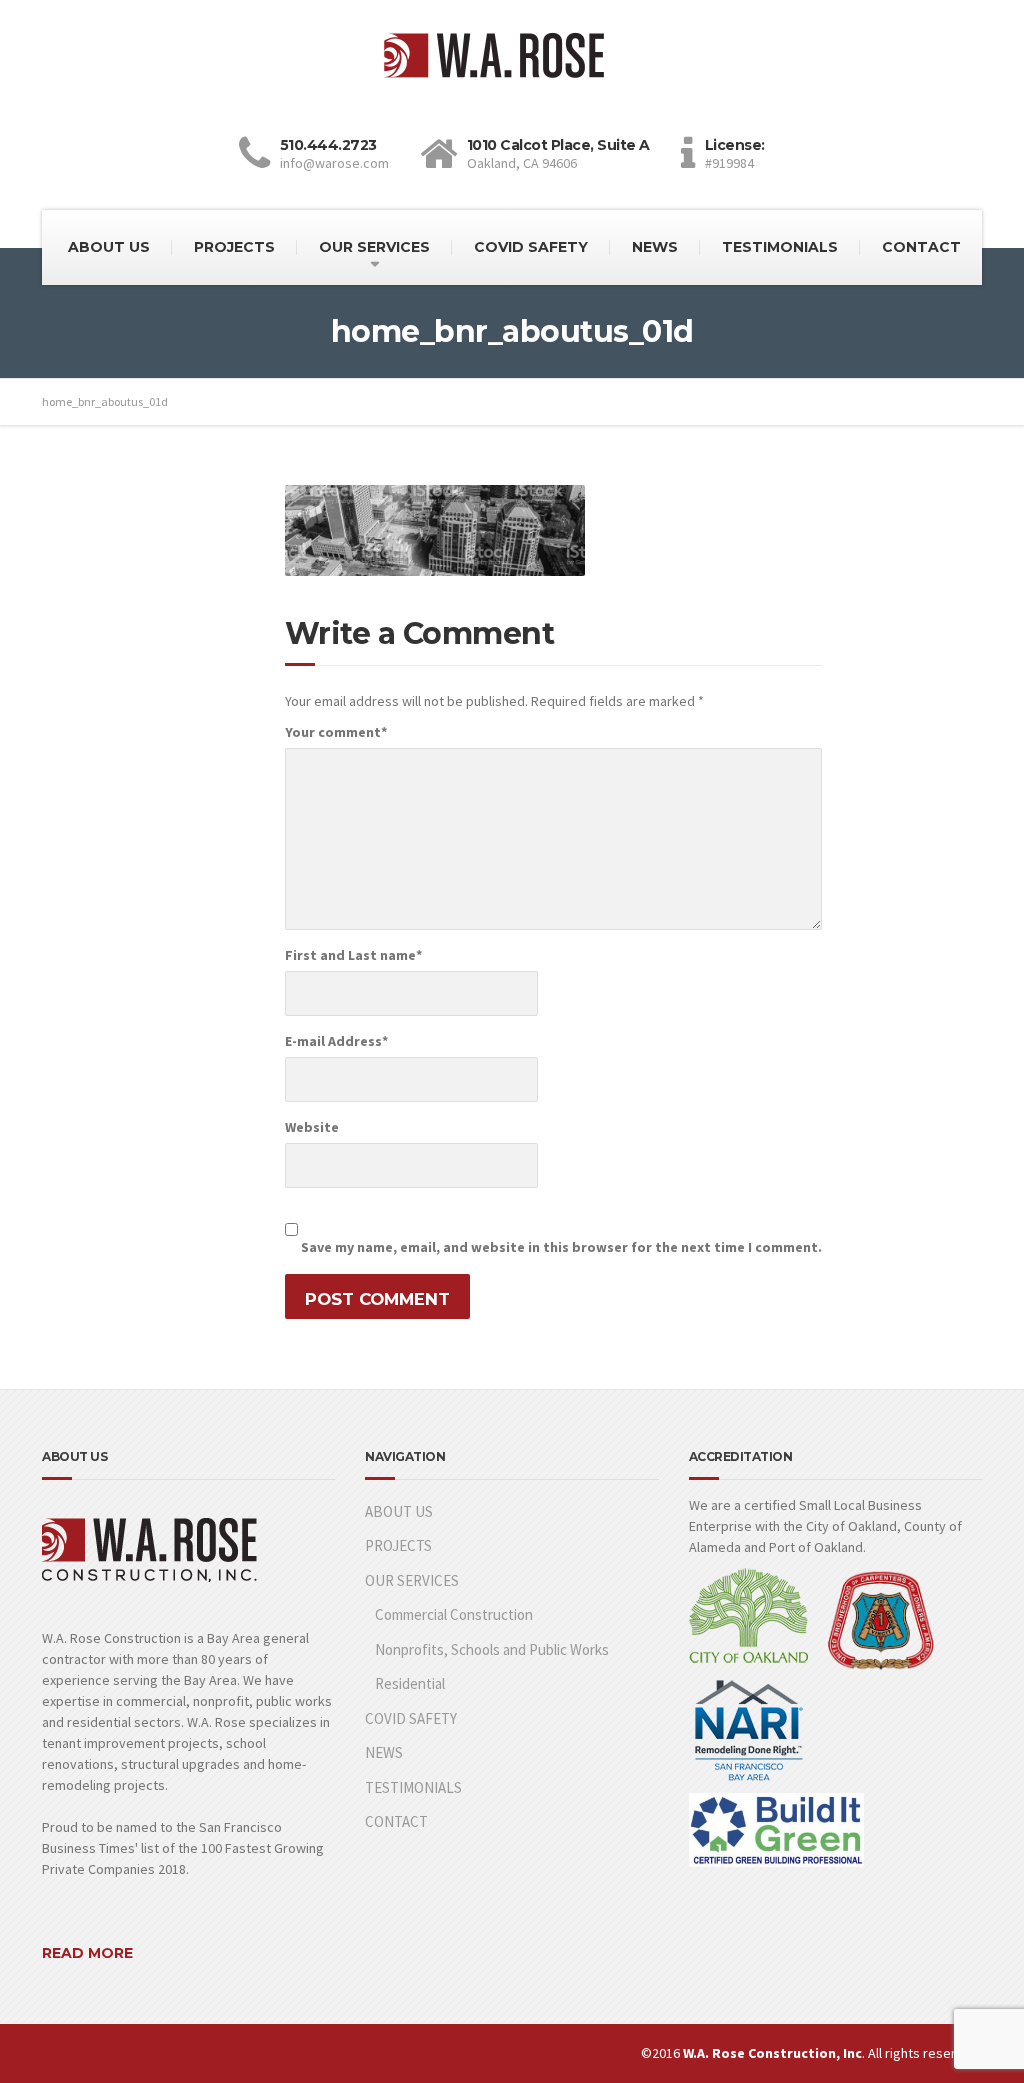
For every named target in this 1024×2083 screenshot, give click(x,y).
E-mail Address (336, 1041)
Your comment (336, 732)
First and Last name (353, 955)
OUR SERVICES (374, 247)
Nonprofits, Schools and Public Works (492, 1649)
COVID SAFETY (531, 247)
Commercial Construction (454, 1614)
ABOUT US (109, 247)
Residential (410, 1683)
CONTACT (921, 247)
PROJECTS (234, 247)
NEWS (655, 247)
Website (312, 1127)
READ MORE (87, 1953)
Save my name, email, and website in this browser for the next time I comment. (561, 1247)
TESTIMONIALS (780, 247)
